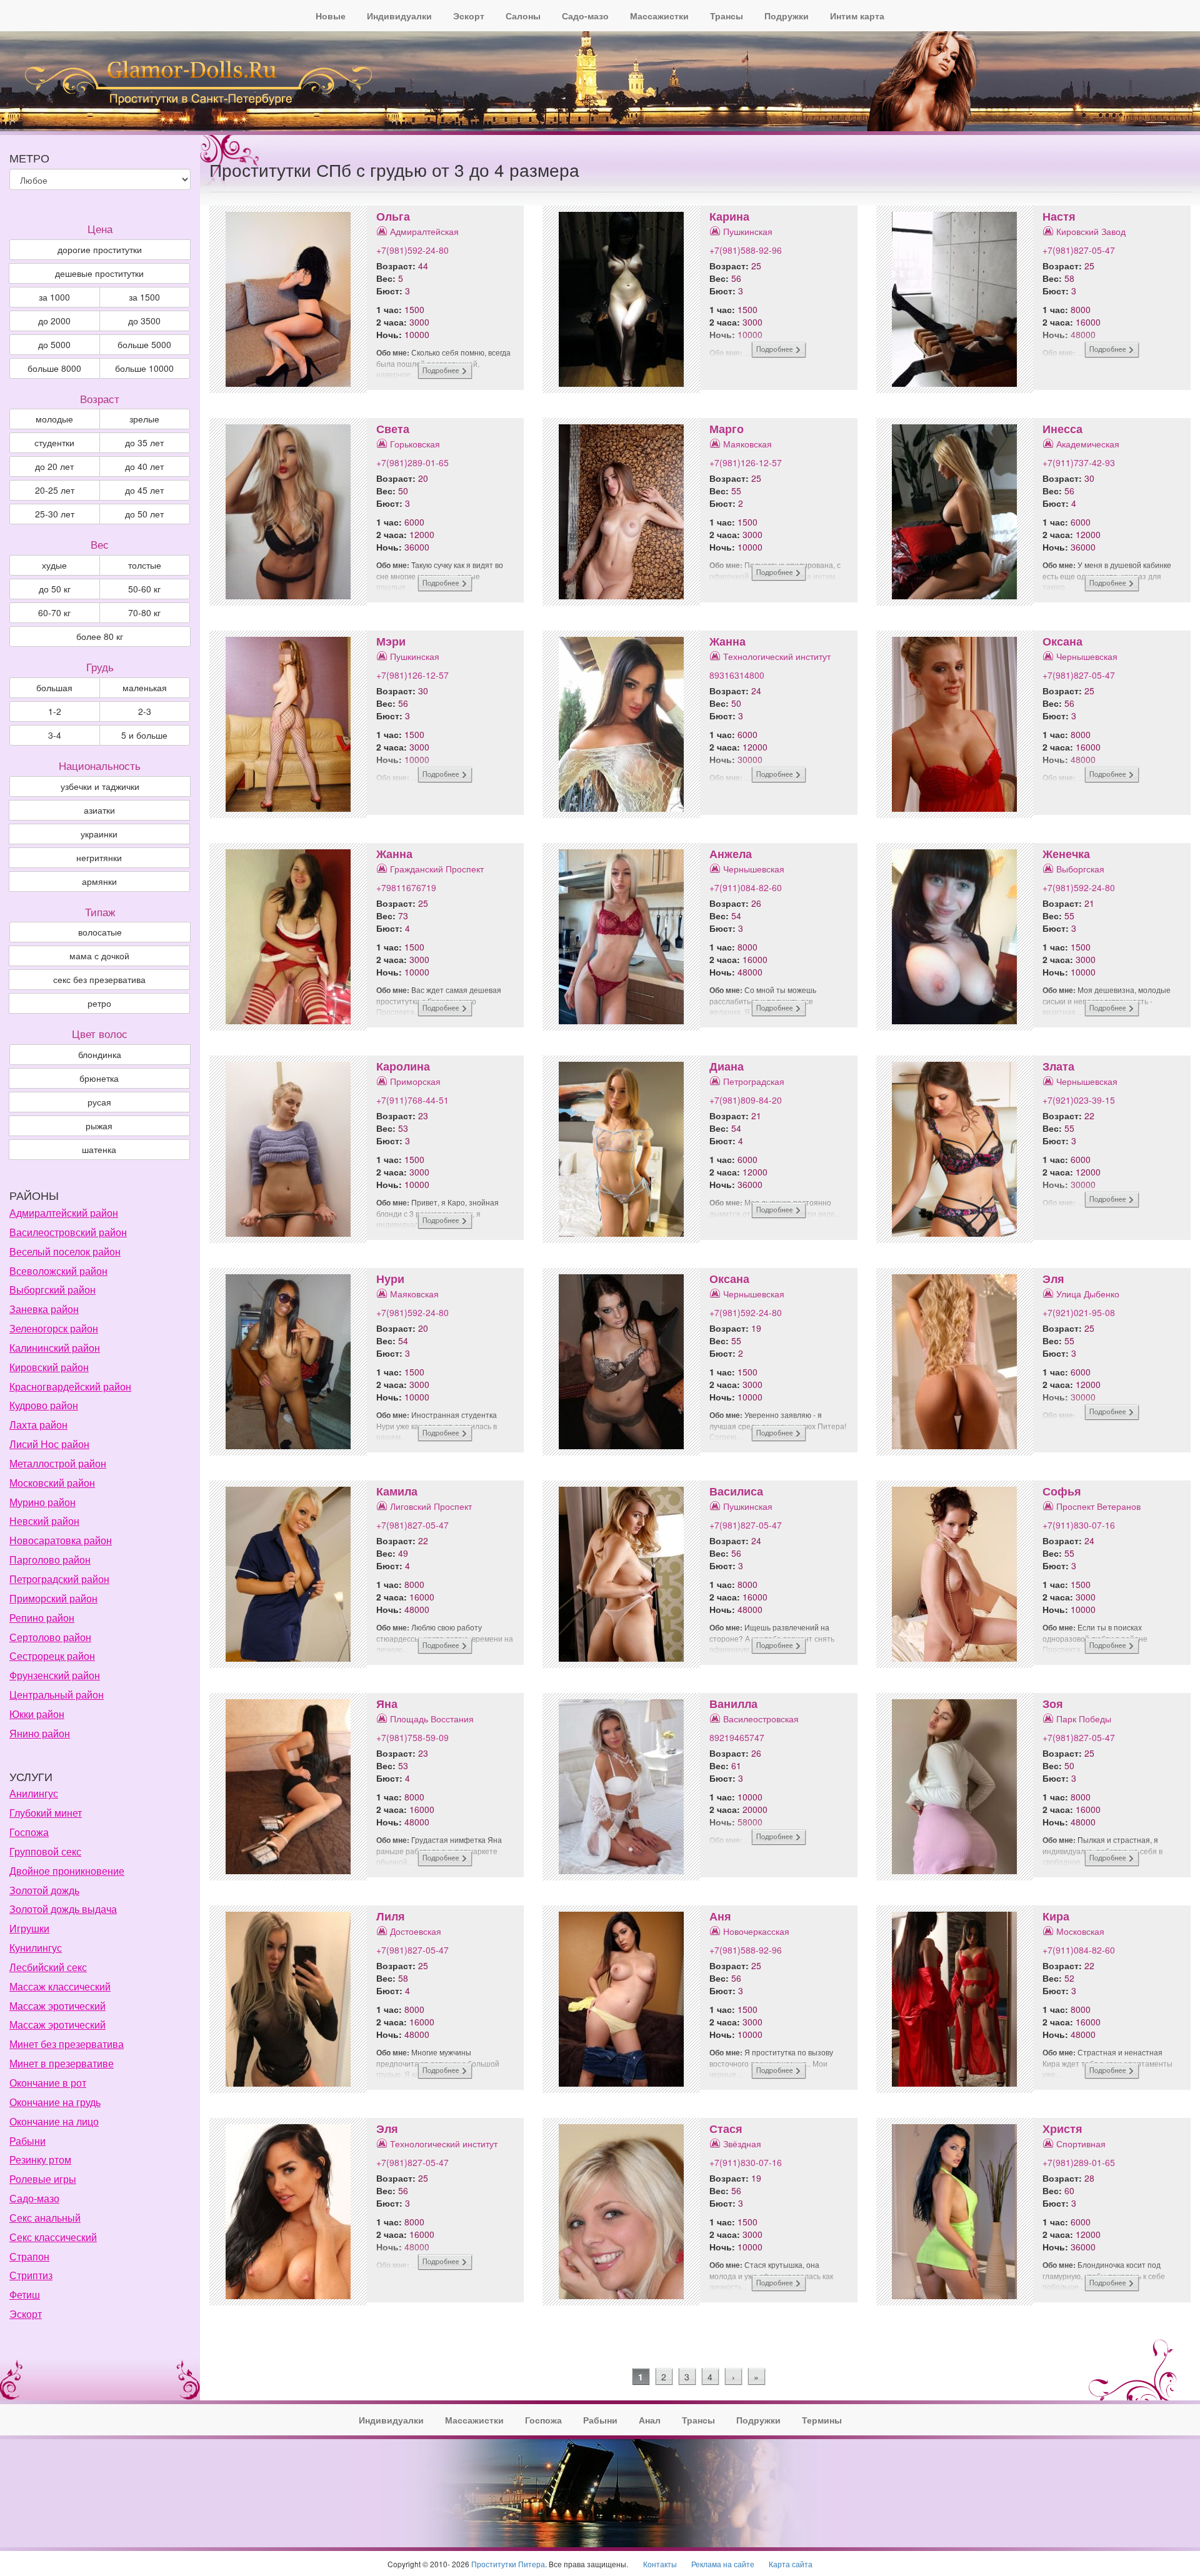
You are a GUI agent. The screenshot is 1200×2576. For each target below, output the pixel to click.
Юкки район (37, 1714)
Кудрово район (44, 1405)
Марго (727, 429)
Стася (726, 2129)
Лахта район (38, 1425)
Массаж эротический (57, 2006)
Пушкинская (748, 231)
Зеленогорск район (54, 1328)
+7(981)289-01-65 (412, 462)
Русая (99, 1102)
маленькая (145, 687)
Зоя (1053, 1704)
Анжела (731, 854)
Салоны (523, 16)
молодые (54, 419)
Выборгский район (52, 1290)
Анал (650, 2420)
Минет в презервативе (62, 2063)
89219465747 (737, 1737)
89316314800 (737, 675)
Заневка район (44, 1309)
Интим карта (857, 16)
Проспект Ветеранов (1098, 1506)
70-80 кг (144, 612)
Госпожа (29, 1832)
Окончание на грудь (55, 2102)
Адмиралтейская (424, 231)
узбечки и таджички (100, 786)
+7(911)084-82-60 (746, 887)
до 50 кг (55, 589)
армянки (99, 881)
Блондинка (100, 1054)
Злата (1058, 1066)
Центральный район (57, 1695)
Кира (1056, 1916)
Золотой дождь (44, 1890)
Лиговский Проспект (431, 1506)
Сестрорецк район (52, 1656)
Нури (390, 1279)
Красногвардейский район (70, 1386)
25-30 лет (55, 514)
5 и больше (144, 735)
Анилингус (34, 1793)
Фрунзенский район (55, 1675)
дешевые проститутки (99, 273)
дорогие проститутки (100, 249)
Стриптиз (31, 2275)
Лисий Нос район (49, 1444)
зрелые (144, 419)
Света (393, 429)
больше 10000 (144, 368)
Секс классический (53, 2237)
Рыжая (99, 1126)
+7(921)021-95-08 (1079, 1312)
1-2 (55, 711)
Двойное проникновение (67, 1871)
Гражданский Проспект (437, 869)
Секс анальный (45, 2218)
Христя (1062, 2129)
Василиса (736, 1491)
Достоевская (416, 1931)
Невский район (44, 1521)
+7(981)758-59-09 (412, 1737)
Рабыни (27, 2141)
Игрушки (29, 1928)
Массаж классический (60, 1986)
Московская (1080, 1931)
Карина (729, 216)
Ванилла (733, 1704)
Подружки (787, 16)
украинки (99, 834)
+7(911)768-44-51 (412, 1100)
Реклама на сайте (723, 2564)
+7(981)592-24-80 (412, 250)
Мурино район (42, 1502)
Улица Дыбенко (1088, 1294)
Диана (727, 1066)
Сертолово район (50, 1637)
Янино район (40, 1733)
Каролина (403, 1066)
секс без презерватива (99, 979)
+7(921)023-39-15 (1079, 1100)
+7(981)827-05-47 (1079, 250)
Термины (822, 2420)
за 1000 (54, 297)
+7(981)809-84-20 (746, 1100)
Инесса (1062, 429)
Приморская (415, 1081)
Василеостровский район (68, 1232)
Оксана (1062, 641)
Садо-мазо (585, 16)
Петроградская (754, 1081)
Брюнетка (99, 1078)
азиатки (99, 810)
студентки (54, 442)
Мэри (391, 641)
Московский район (52, 1483)
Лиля (391, 1916)
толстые (145, 565)
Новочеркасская (756, 1931)
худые (54, 565)
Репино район (42, 1618)
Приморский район (53, 1598)
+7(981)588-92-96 (746, 250)
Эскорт (469, 16)
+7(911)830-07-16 (1079, 1525)
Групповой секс (45, 1851)
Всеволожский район (58, 1271)
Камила (397, 1491)
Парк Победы (1084, 1719)
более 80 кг (100, 636)
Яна (387, 1704)
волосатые (100, 932)
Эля (1053, 1279)
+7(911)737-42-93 (1079, 462)
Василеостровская (761, 1719)
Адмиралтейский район (64, 1213)
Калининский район (55, 1348)
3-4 (55, 735)
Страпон (29, 2256)
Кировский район (49, 1367)
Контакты (660, 2564)
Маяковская (747, 444)
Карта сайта (791, 2564)
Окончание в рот (48, 2083)
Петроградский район (59, 1579)
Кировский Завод (1091, 231)
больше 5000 (144, 344)
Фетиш (25, 2294)
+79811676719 (406, 887)
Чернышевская (1087, 656)
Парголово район (50, 1560)
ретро (99, 1003)
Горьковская (415, 444)
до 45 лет (144, 490)
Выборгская (1080, 869)
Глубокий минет (46, 1813)
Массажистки (659, 16)
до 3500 (144, 321)
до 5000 (54, 344)
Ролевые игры (43, 2179)
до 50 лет (144, 514)
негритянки (99, 857)
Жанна (727, 641)
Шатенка (99, 1149)
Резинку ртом (40, 2159)
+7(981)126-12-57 (746, 462)
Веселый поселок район (65, 1251)
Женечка (1066, 854)
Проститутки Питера (508, 2564)
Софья (1062, 1491)
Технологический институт (777, 656)
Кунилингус (36, 1948)
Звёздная (742, 2144)
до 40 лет (144, 466)
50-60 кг (144, 589)
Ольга (393, 216)
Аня (720, 1916)
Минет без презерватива (67, 2044)
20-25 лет (55, 490)
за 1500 (144, 297)
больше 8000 (54, 368)
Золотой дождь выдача (63, 1909)
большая (54, 687)
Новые (331, 16)
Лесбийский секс (48, 1967)
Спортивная (1081, 2144)
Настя (1059, 216)
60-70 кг (54, 612)
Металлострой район (58, 1463)
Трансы (727, 16)
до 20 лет (54, 466)
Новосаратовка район (61, 1540)
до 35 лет (144, 442)
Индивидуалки (399, 16)
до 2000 (54, 321)
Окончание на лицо (54, 2121)
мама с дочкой (99, 956)
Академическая (1088, 444)
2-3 (145, 711)
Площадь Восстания (432, 1719)
